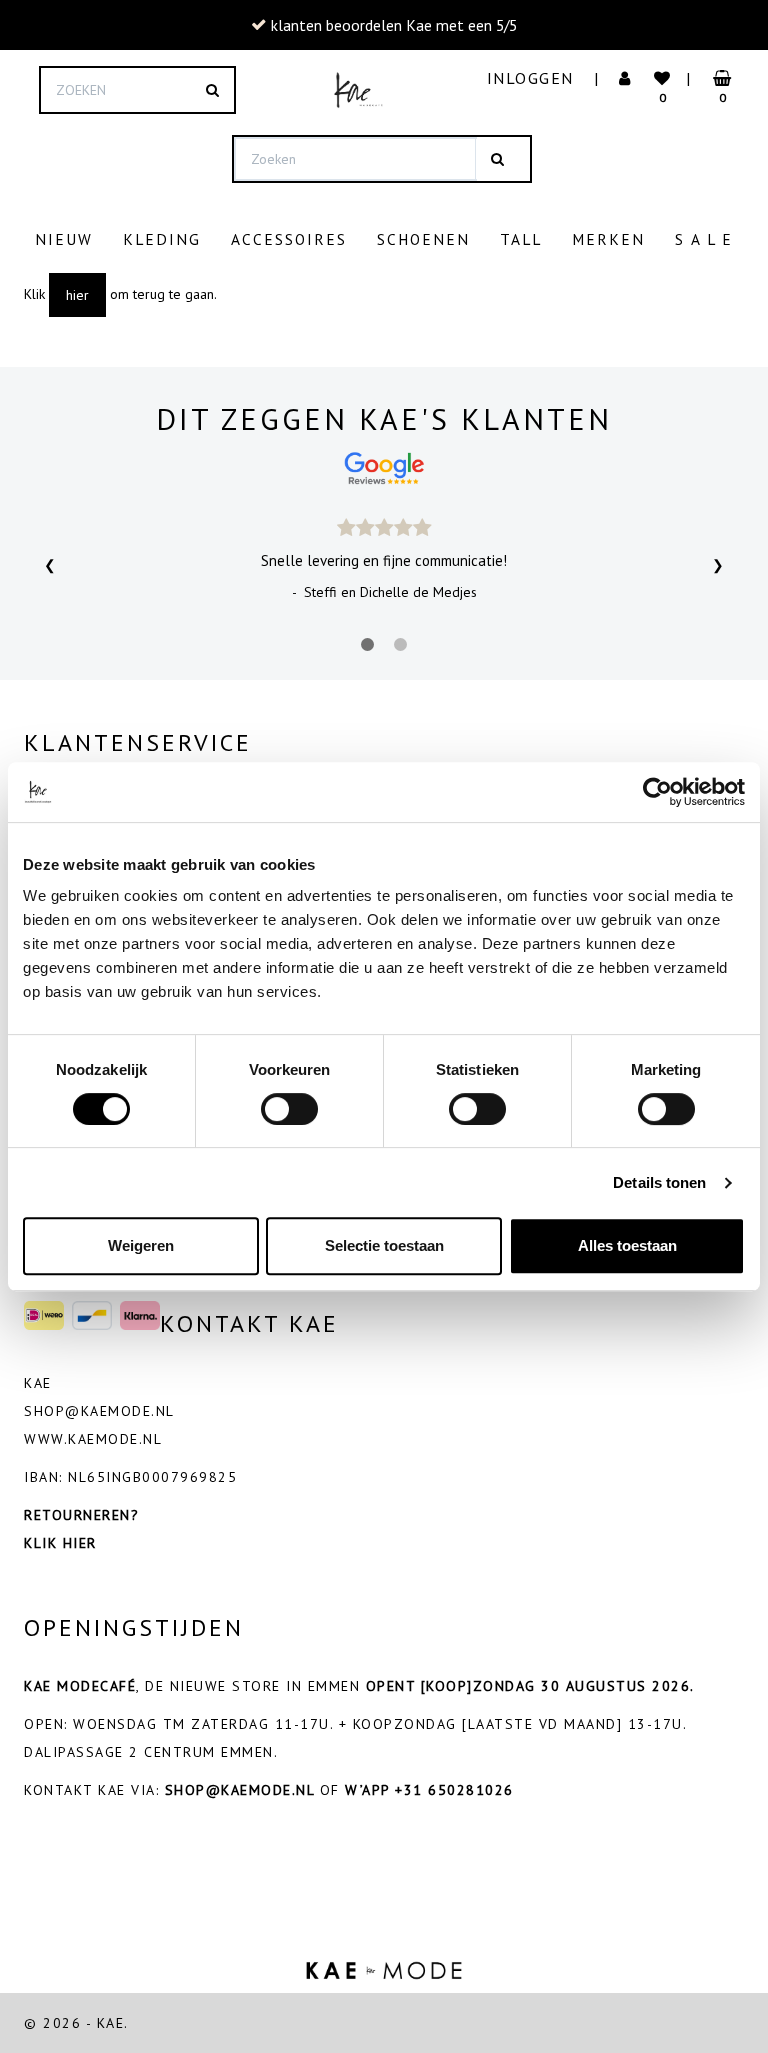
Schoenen (423, 239)
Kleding (162, 239)
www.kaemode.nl (93, 1439)
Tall (521, 239)
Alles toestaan (627, 1245)
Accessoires (289, 239)
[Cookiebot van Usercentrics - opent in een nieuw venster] (657, 792)
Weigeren (141, 1245)
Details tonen (659, 1182)
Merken (608, 239)
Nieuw (64, 239)
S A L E (704, 239)
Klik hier (60, 1543)
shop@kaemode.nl (99, 1411)
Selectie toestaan (384, 1245)
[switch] (289, 1109)
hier (77, 295)
